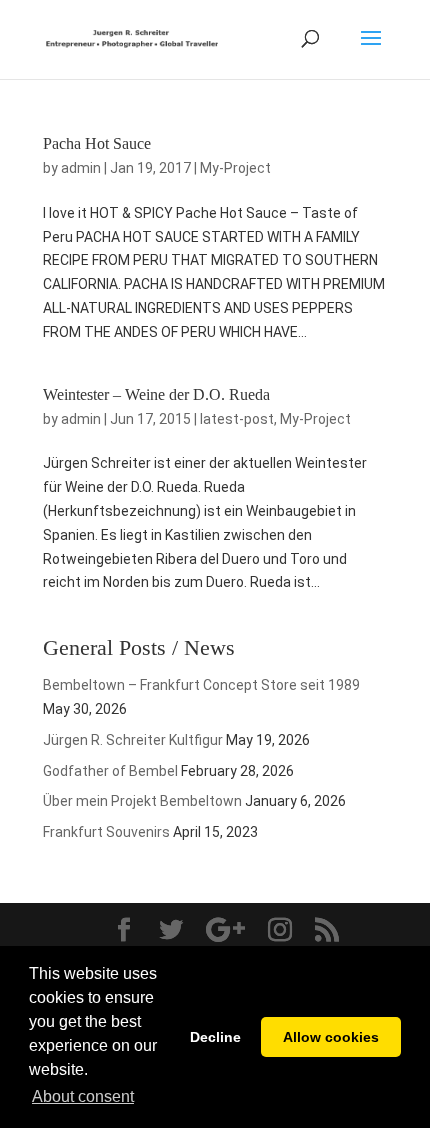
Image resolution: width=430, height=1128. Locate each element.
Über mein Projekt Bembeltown (142, 801)
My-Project (235, 168)
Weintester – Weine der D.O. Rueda (156, 394)
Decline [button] (215, 1037)
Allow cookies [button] (331, 1037)
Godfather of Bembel (110, 771)
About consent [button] (83, 1096)
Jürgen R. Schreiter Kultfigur (133, 740)
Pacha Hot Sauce (97, 143)
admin (81, 168)
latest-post (237, 419)
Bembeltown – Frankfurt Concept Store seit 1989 (201, 685)
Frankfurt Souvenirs (106, 832)
